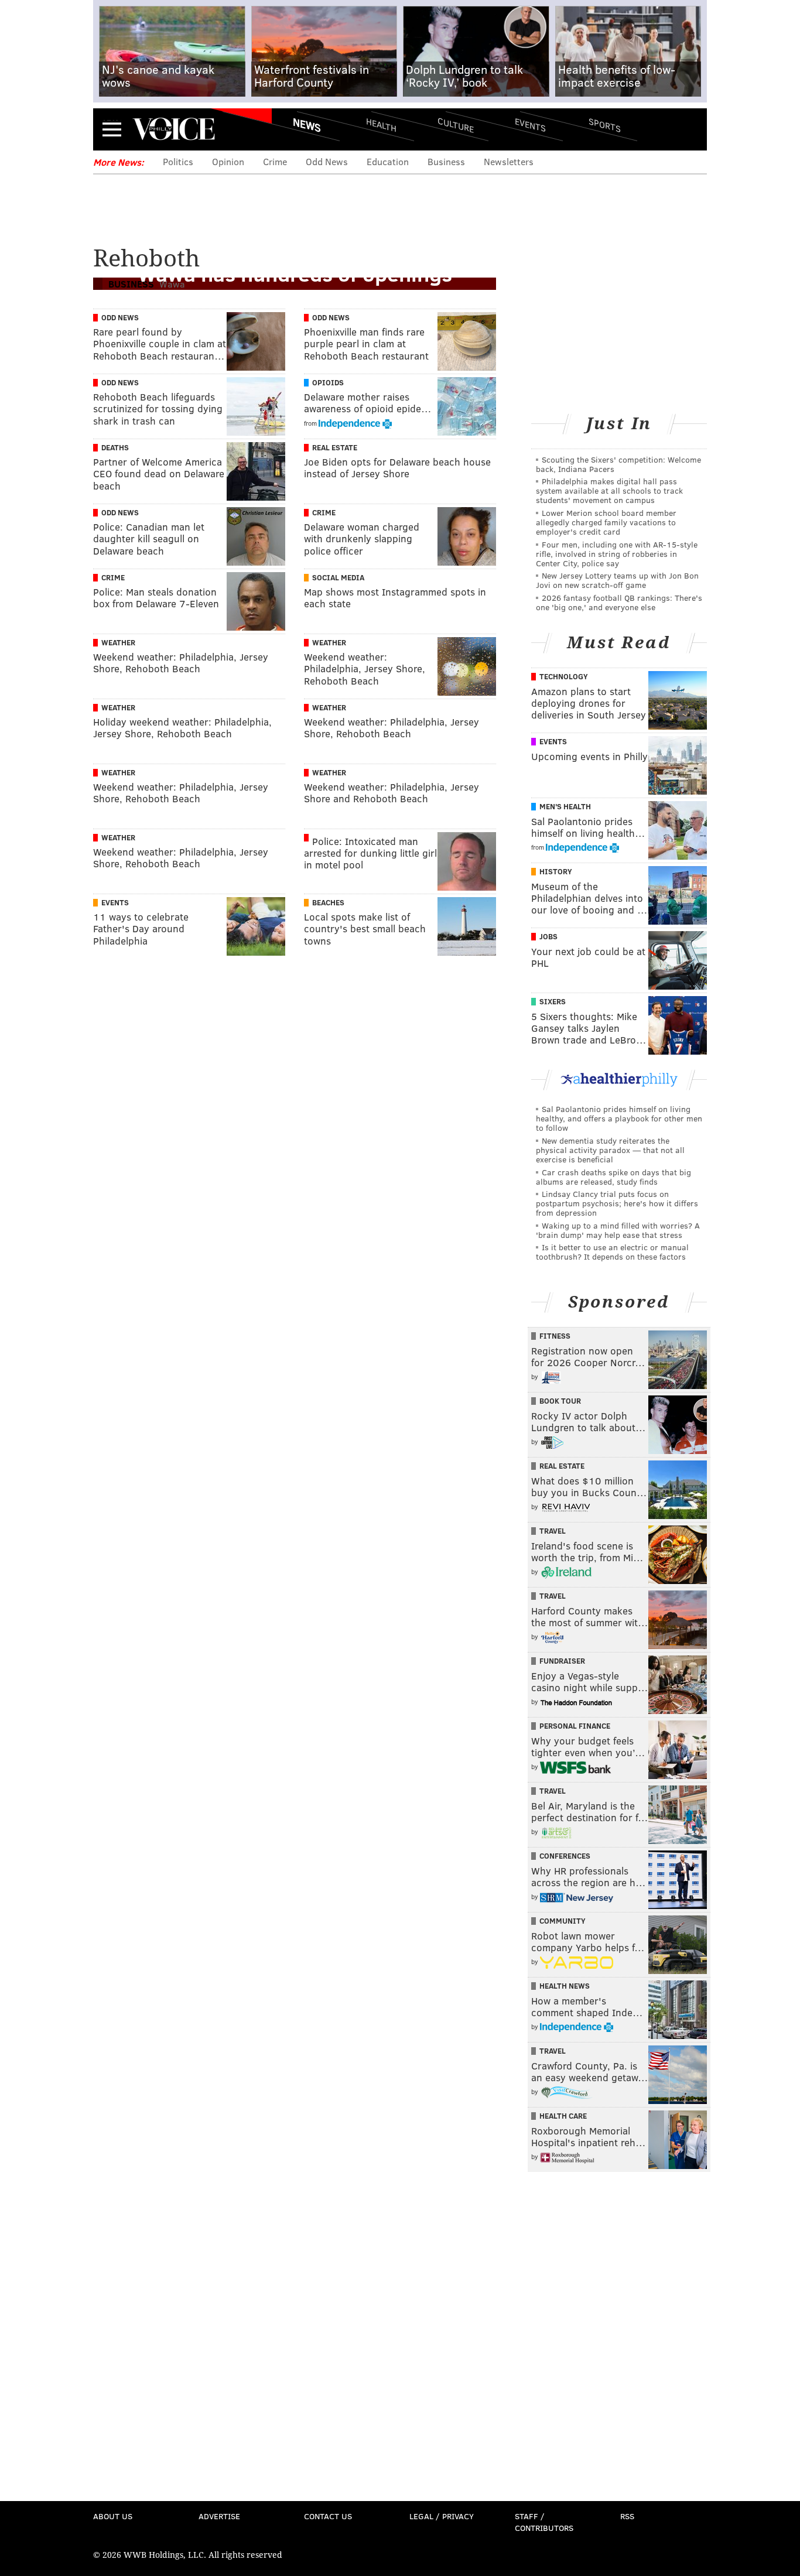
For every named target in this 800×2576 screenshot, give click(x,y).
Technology (564, 676)
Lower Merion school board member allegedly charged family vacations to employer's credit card (606, 522)
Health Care (563, 2116)
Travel (553, 1531)
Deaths (115, 447)
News (307, 125)
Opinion (228, 161)
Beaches (328, 902)
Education (388, 161)
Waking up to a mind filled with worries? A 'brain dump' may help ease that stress (618, 1230)
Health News (565, 1986)
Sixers (553, 1001)
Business (446, 161)
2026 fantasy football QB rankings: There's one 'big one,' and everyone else (619, 602)
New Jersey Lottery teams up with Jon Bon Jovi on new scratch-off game (617, 580)
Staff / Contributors (544, 2522)
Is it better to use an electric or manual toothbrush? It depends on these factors (612, 1252)
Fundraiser (562, 1661)
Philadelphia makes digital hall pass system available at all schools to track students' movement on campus (609, 490)
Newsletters (509, 161)
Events (530, 124)
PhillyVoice (174, 129)
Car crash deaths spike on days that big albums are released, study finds (613, 1177)
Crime (275, 161)
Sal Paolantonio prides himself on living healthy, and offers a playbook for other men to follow (619, 1118)
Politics (178, 161)
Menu (112, 129)
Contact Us (328, 2516)
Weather (118, 642)
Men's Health (565, 806)
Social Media (338, 577)
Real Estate (335, 447)
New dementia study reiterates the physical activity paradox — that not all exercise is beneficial (610, 1150)
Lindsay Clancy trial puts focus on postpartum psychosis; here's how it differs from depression (617, 1203)
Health (381, 124)
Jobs (548, 936)
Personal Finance (575, 1726)
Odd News (327, 161)
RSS (627, 2516)
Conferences (565, 1856)
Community (563, 1921)
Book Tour (560, 1401)
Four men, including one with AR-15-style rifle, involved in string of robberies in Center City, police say (617, 554)
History (556, 871)
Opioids (328, 382)
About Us (113, 2516)
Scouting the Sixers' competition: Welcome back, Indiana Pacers (618, 464)
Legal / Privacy (442, 2516)
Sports (605, 125)
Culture (456, 124)
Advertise (219, 2516)
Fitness (555, 1336)
